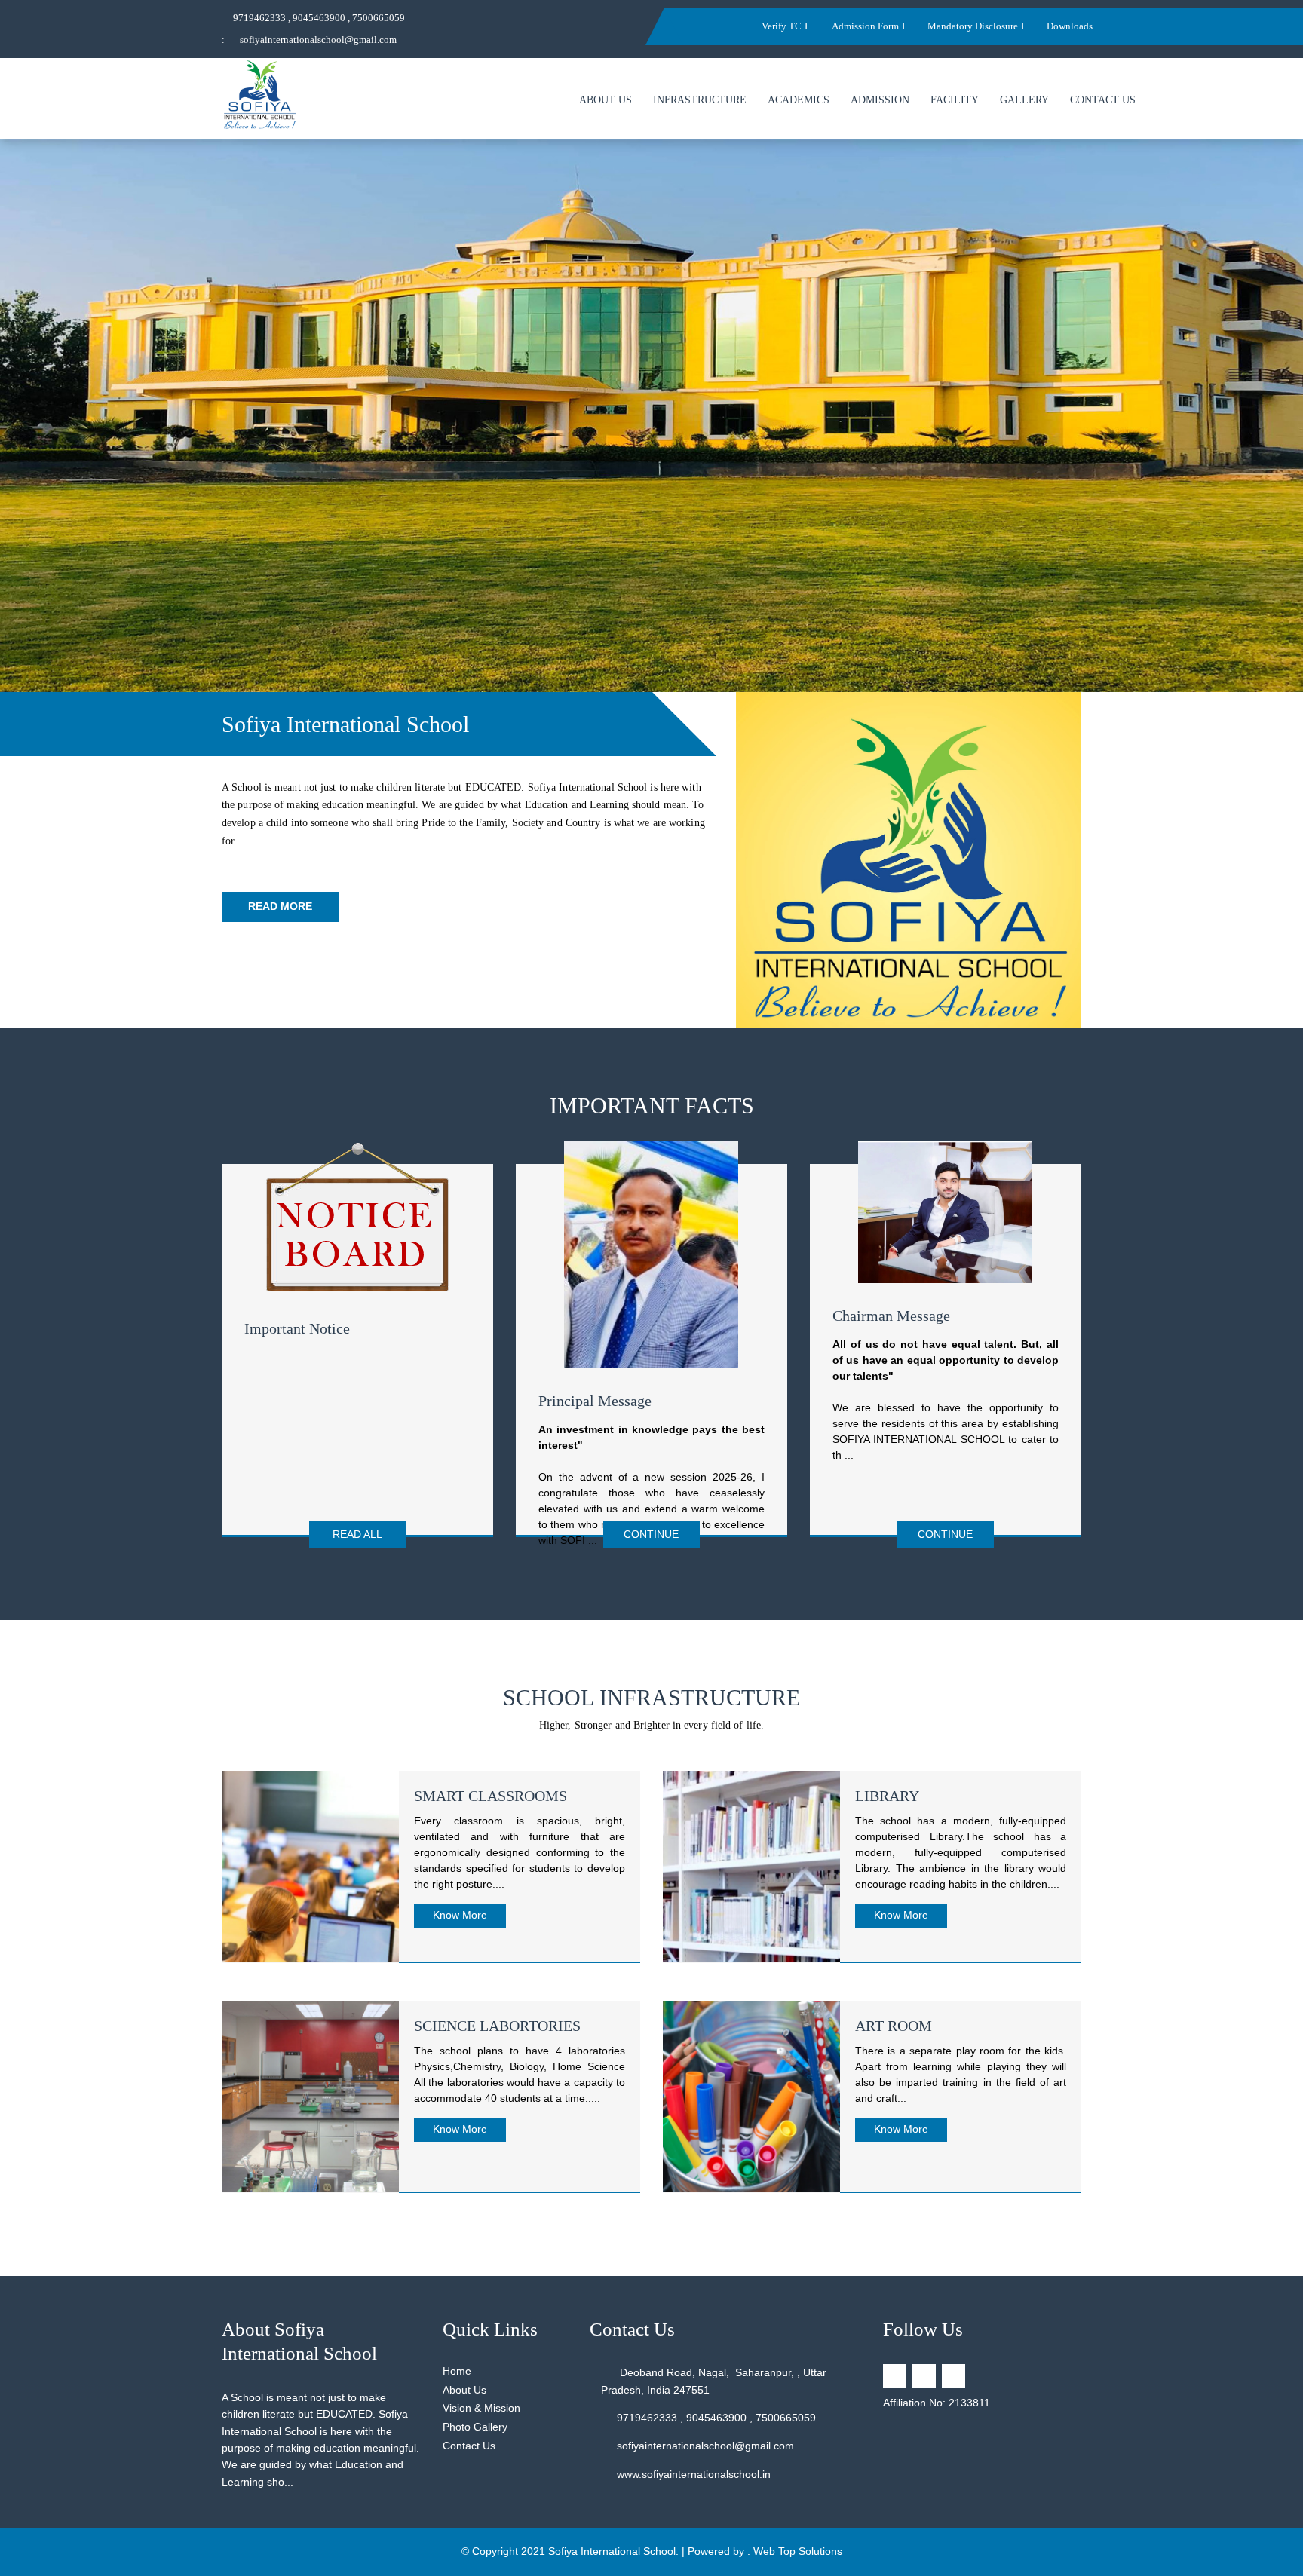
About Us (606, 100)
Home (457, 2371)
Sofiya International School (612, 2551)
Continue (651, 1534)
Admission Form (865, 26)
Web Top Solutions (798, 2551)
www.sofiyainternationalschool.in (694, 2474)
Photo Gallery (475, 2427)
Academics (799, 100)
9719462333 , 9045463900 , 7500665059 (319, 18)
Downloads (1070, 26)
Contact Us (1103, 100)
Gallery (1024, 100)
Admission (880, 100)
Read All (357, 1534)
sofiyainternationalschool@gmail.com (318, 40)
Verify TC (782, 26)
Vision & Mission (481, 2408)
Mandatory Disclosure (973, 26)
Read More (280, 906)
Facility (955, 100)
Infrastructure (700, 100)
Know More (460, 1915)
